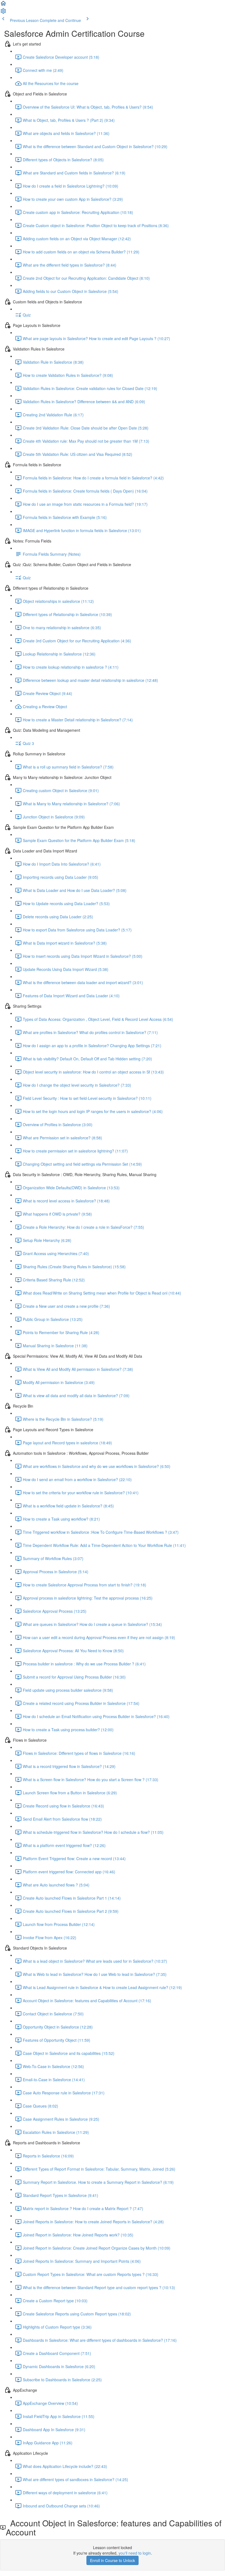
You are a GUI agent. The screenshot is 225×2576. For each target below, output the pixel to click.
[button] (3, 5)
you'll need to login (135, 2553)
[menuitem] (3, 13)
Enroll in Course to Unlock (113, 2560)
